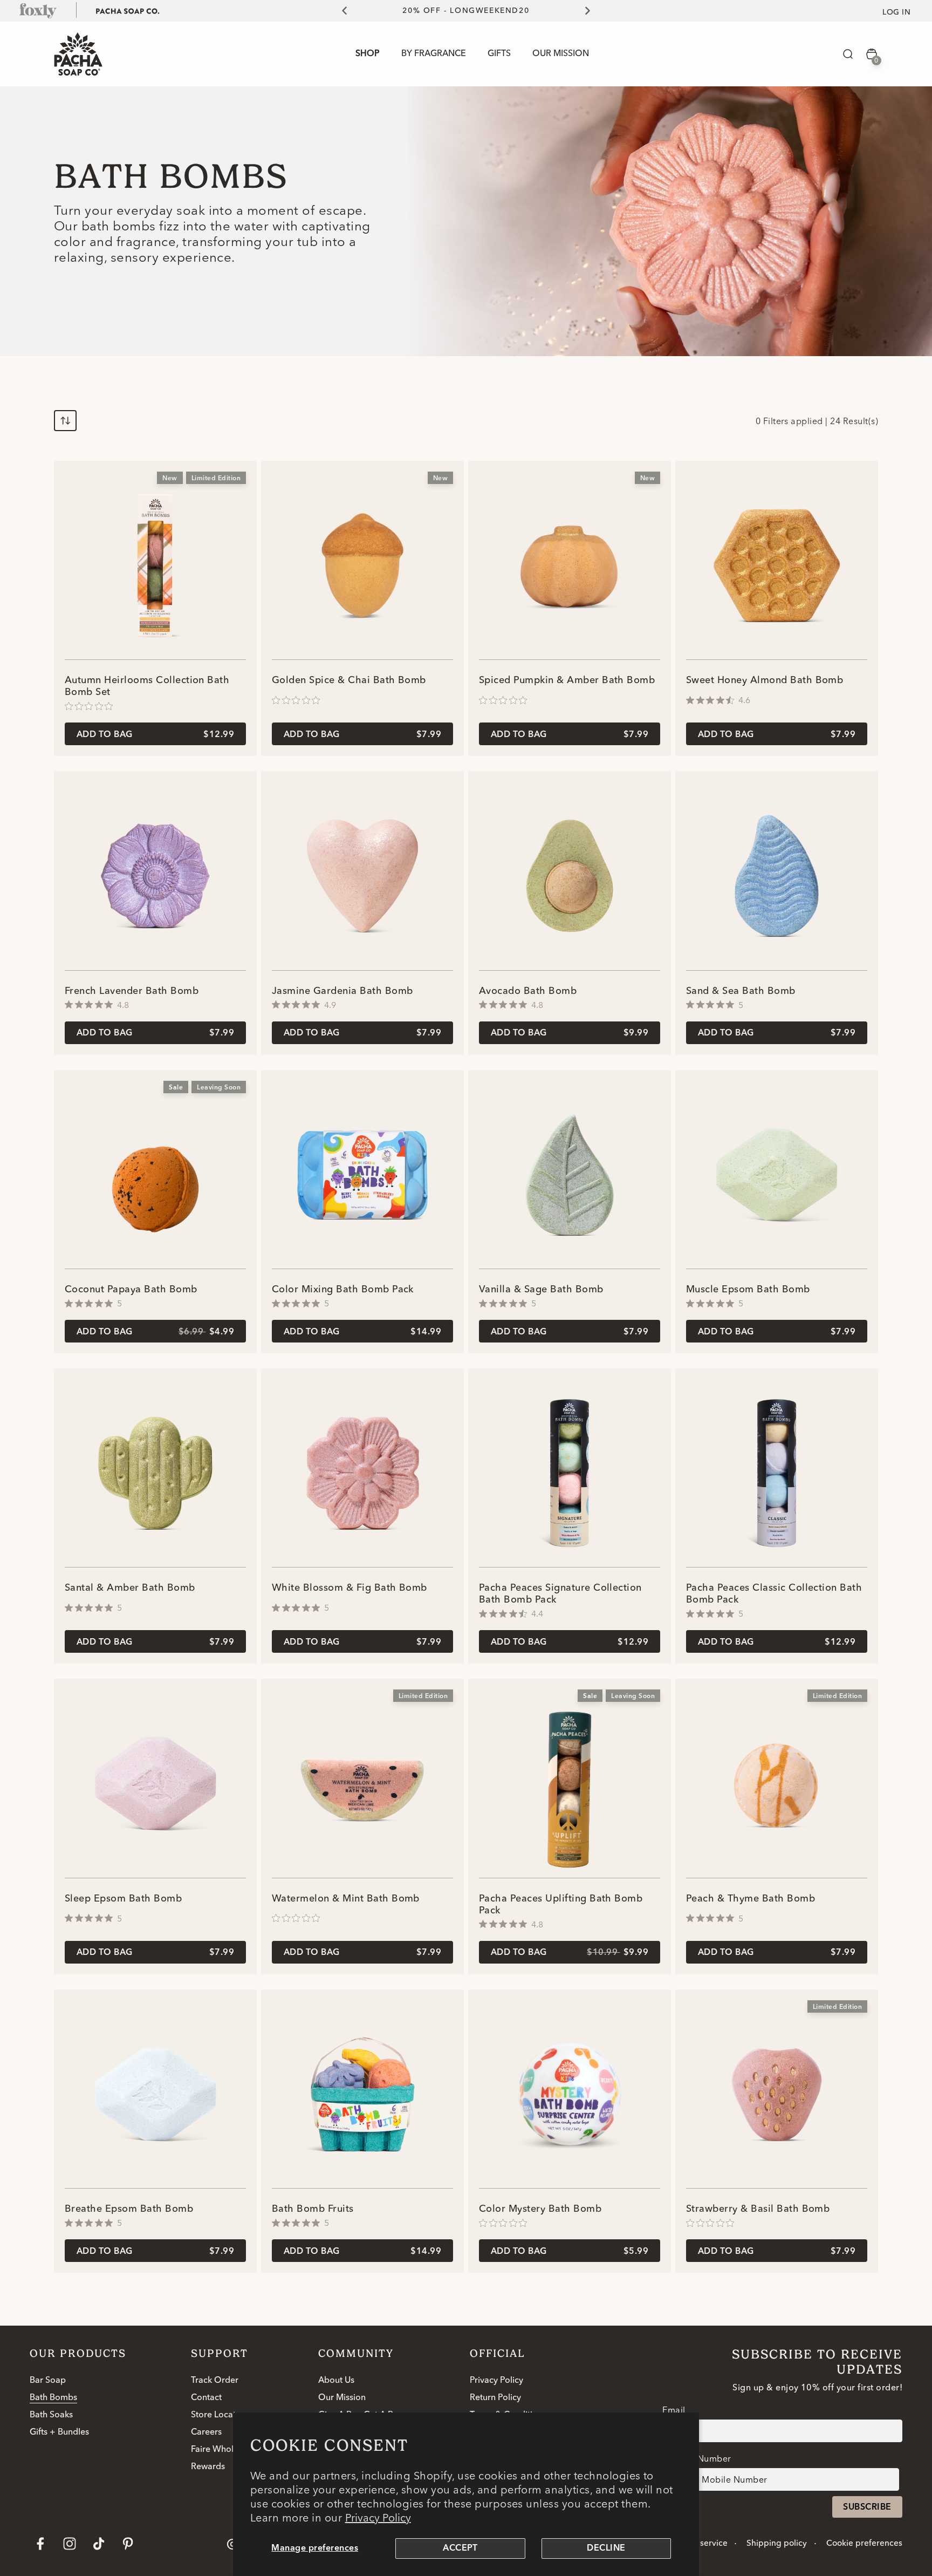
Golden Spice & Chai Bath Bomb (349, 680)
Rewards (208, 2467)
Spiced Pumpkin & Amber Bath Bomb (567, 680)
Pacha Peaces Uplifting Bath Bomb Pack (561, 1905)
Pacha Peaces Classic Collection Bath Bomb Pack (774, 1594)
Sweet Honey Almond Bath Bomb (765, 680)
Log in (896, 12)
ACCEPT (460, 2548)
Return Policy (495, 2398)
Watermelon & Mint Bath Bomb (346, 1899)
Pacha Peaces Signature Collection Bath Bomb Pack (560, 1594)
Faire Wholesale (222, 2450)
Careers (206, 2432)
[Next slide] (594, 11)
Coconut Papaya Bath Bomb (131, 1290)
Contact (206, 2398)
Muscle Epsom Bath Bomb (748, 1290)
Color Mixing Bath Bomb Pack (343, 1290)
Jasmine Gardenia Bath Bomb (342, 991)
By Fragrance (434, 54)
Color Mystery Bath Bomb (540, 2209)
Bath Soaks (51, 2415)
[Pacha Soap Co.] (128, 10)
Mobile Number (698, 2458)
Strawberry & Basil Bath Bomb (758, 2209)
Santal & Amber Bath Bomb (130, 1588)
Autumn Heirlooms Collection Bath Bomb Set (147, 686)
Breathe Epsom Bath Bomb (129, 2209)
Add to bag (155, 735)
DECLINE (606, 2548)
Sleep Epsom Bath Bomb (123, 1899)
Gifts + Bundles (59, 2432)
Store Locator (218, 2415)
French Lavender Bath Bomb (132, 991)
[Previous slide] (338, 11)
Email (674, 2410)
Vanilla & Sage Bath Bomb (541, 1290)
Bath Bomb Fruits (313, 2209)
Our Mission (342, 2398)
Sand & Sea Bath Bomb (741, 991)
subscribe (867, 2507)
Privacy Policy (378, 2517)
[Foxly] (38, 10)
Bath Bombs (53, 2398)
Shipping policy (777, 2544)
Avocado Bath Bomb (528, 991)
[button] (848, 54)
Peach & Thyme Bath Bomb (751, 1899)
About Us (336, 2381)
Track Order (215, 2381)
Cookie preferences (864, 2544)
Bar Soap (48, 2381)
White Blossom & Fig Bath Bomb (349, 1588)
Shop (368, 54)
